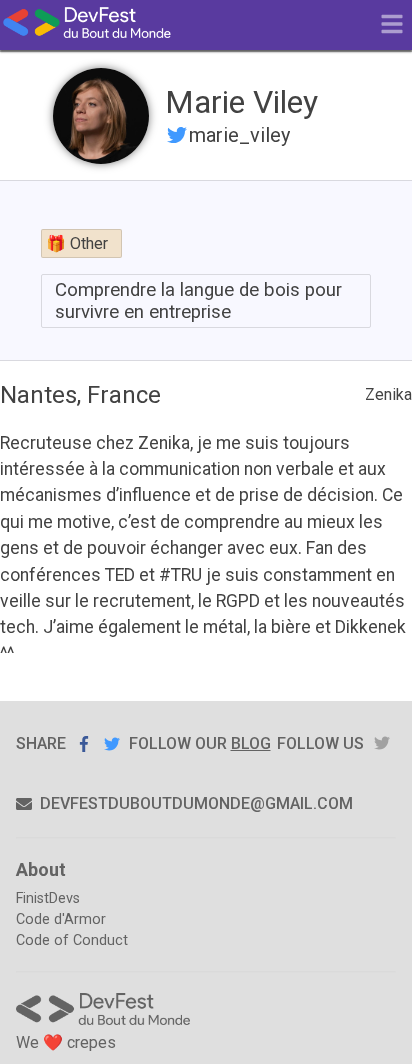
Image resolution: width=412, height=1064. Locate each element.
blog (251, 743)
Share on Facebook (84, 744)
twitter (382, 743)
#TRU (180, 575)
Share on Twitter (112, 743)
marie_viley (239, 135)
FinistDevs (48, 898)
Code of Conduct (72, 940)
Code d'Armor (61, 919)
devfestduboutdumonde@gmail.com (196, 803)
